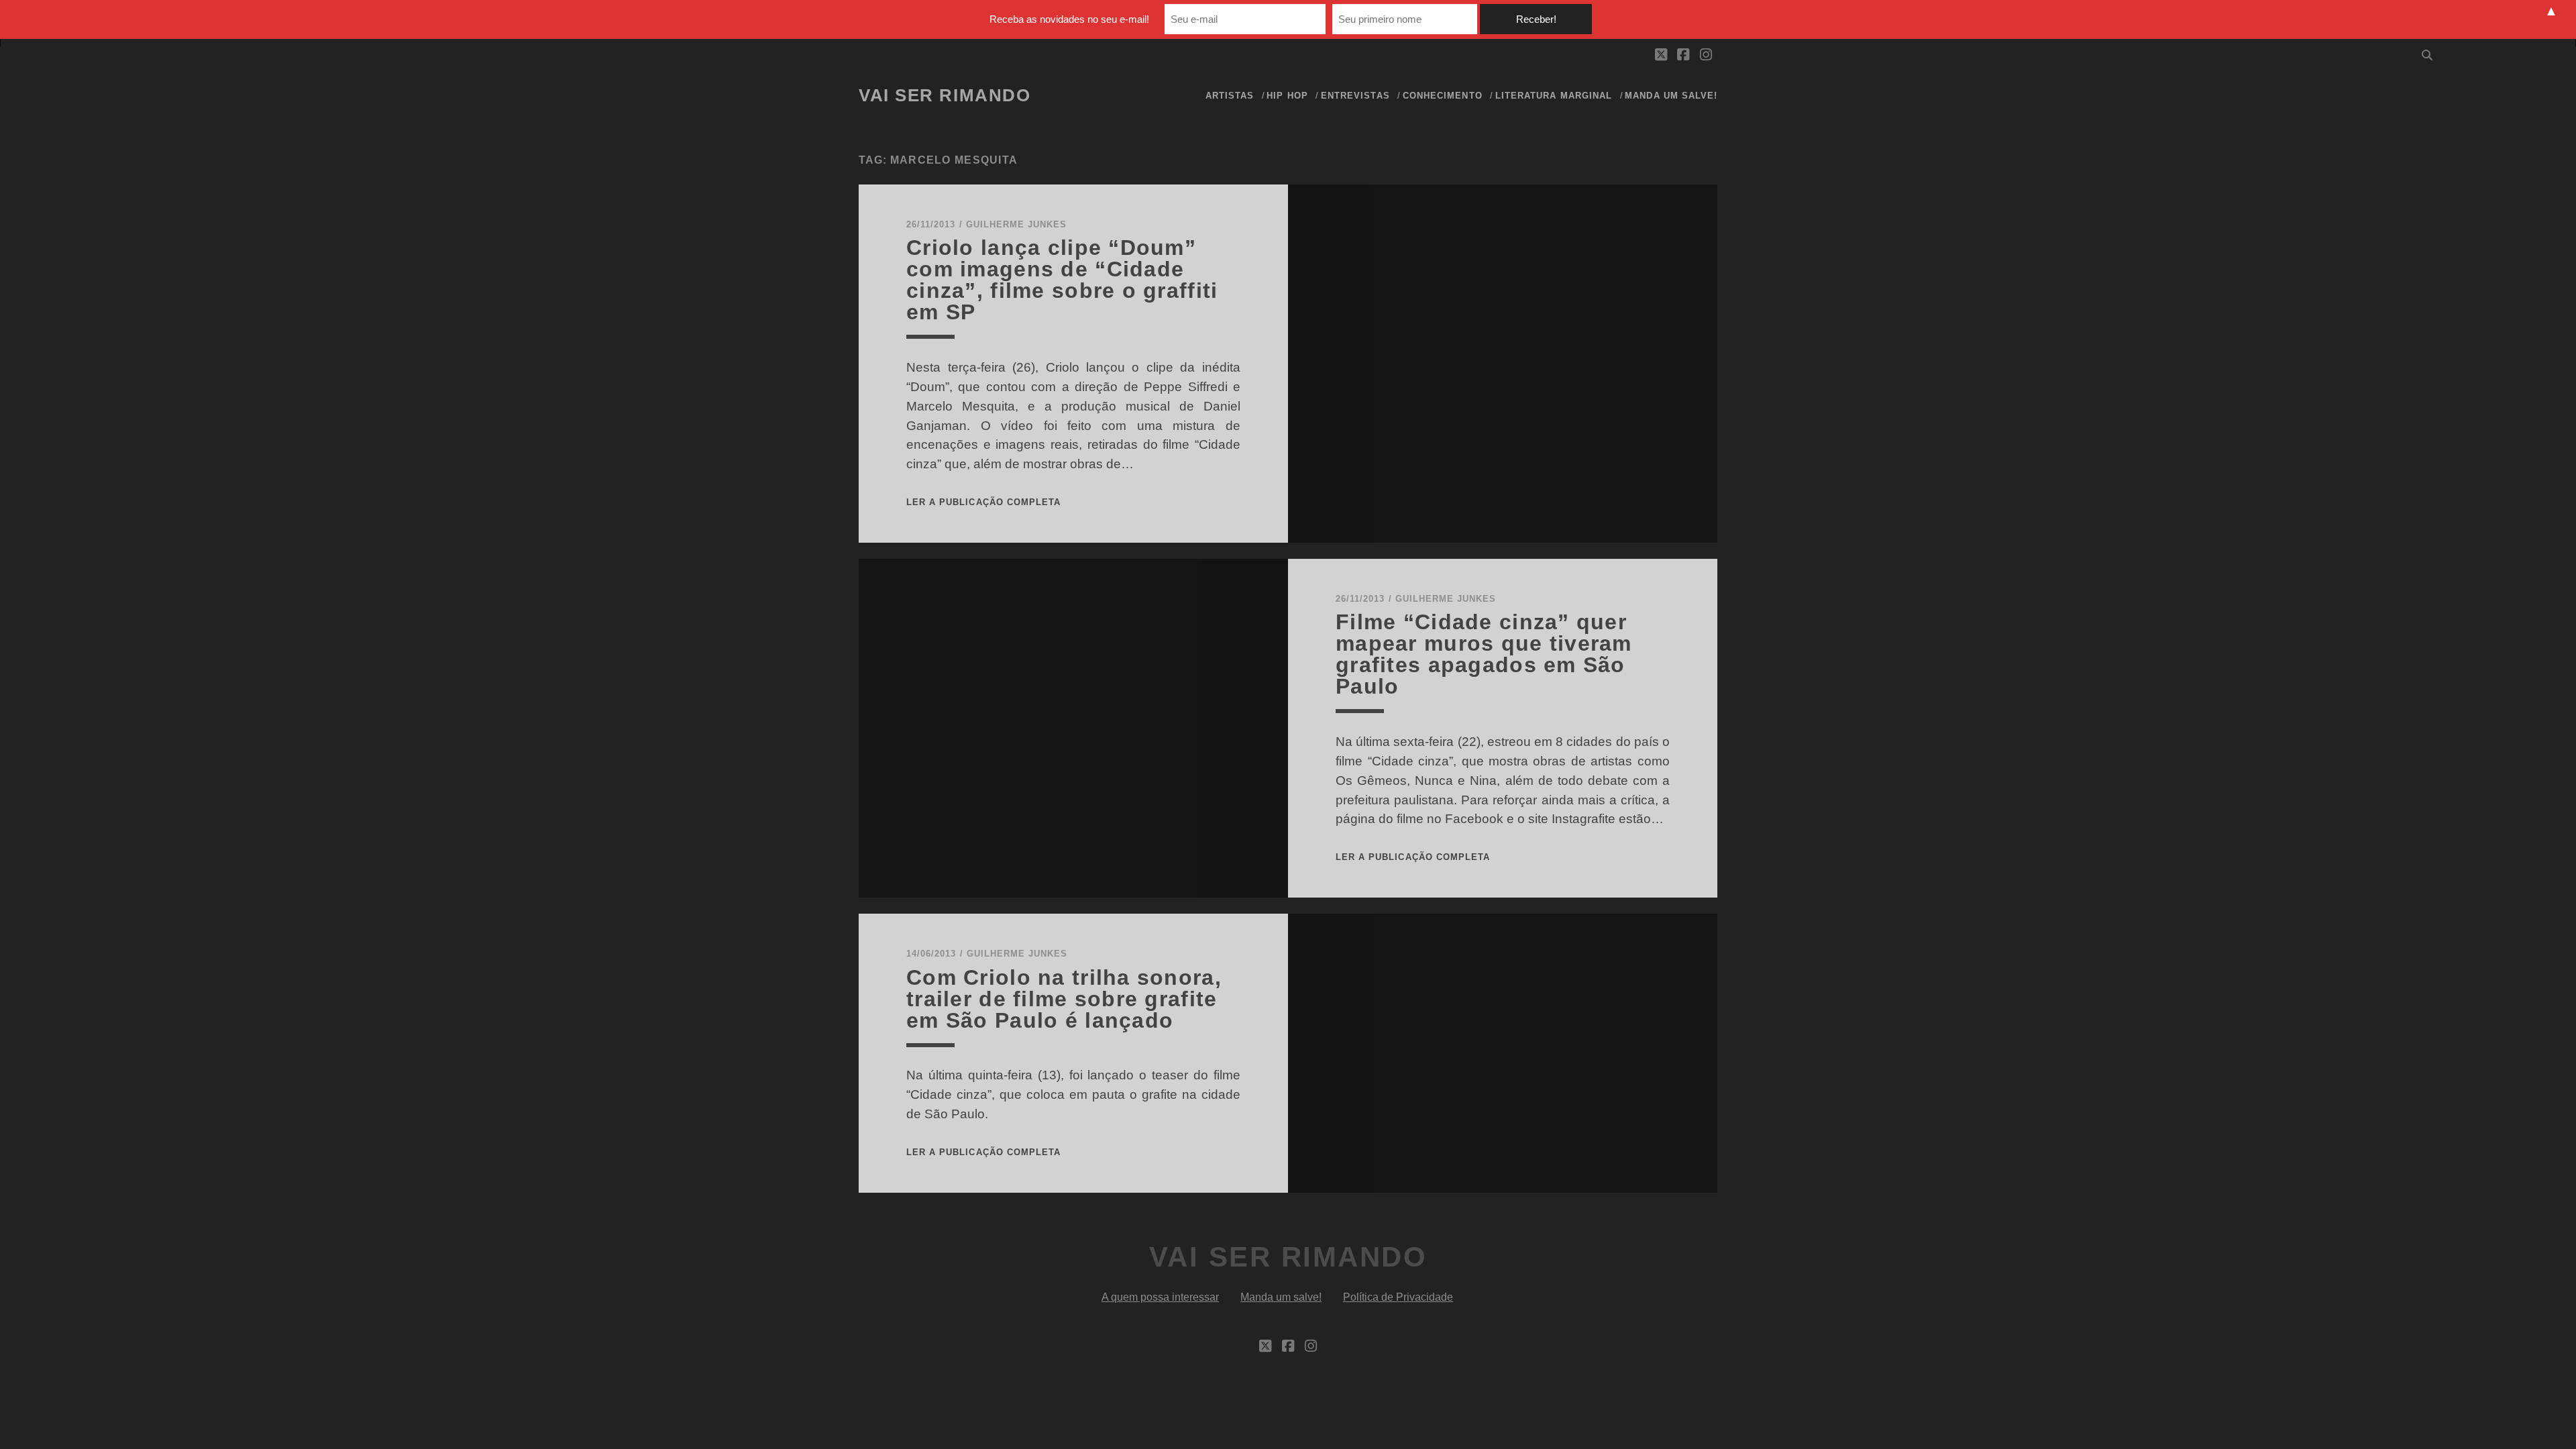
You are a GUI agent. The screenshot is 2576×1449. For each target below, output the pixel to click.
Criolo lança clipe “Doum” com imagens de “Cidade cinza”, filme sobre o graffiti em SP (1062, 280)
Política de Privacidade (1398, 1297)
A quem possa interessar (1160, 1297)
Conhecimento (1443, 96)
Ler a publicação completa (983, 502)
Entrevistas (1355, 96)
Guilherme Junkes (1017, 224)
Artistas (1230, 96)
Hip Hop (1287, 96)
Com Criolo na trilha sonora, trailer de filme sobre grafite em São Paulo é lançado (1064, 999)
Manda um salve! (1671, 96)
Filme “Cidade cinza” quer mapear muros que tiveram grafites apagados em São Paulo (1484, 654)
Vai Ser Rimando (945, 95)
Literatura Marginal (1554, 96)
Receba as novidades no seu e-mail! (1069, 19)
